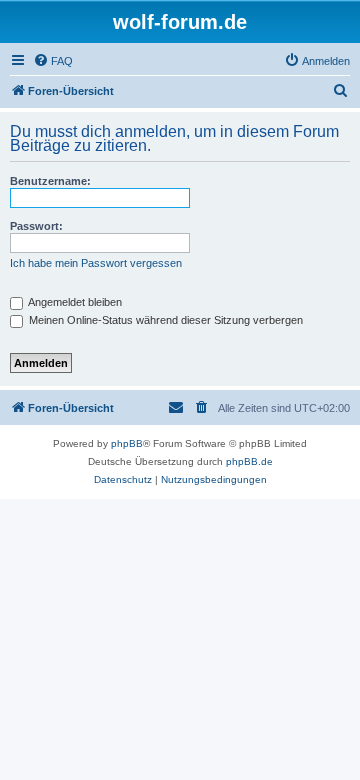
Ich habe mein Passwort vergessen (96, 263)
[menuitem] (53, 61)
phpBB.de (249, 461)
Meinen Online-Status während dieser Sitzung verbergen (164, 320)
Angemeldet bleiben (74, 302)
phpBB (127, 443)
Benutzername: (50, 181)
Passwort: (36, 226)
